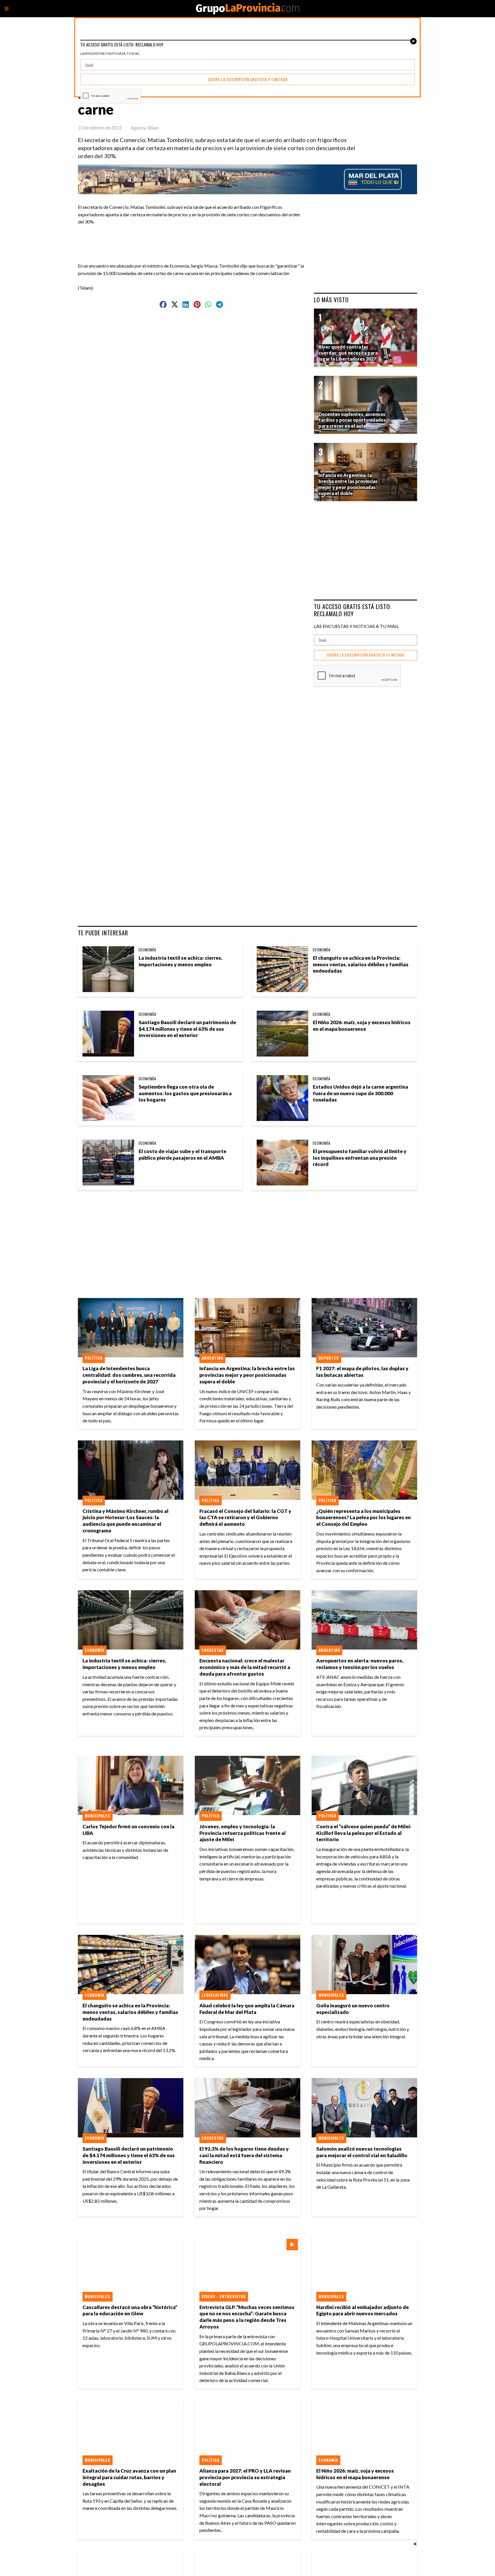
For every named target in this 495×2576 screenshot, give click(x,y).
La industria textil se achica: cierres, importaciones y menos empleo (180, 961)
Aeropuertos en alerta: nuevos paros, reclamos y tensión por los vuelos (360, 1664)
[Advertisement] (194, 238)
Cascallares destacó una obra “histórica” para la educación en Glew (130, 2310)
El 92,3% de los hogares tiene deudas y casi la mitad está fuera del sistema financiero (244, 2155)
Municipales (98, 1816)
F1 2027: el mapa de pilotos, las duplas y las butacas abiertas (362, 1372)
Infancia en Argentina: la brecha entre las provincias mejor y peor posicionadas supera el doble (247, 1375)
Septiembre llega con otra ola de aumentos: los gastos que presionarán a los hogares (185, 1093)
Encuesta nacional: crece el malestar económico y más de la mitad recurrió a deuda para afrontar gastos (245, 1667)
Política (94, 1358)
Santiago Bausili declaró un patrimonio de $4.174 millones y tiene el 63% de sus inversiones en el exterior (187, 1029)
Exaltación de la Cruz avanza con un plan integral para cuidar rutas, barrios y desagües (129, 2477)
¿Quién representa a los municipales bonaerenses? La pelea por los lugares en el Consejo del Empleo (364, 1518)
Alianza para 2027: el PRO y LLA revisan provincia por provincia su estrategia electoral (245, 2477)
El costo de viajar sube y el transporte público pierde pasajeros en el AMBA (182, 1155)
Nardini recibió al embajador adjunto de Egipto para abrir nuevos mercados (363, 2310)
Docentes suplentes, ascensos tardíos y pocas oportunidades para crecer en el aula (352, 420)
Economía (148, 950)
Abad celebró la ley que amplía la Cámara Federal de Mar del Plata (247, 2009)
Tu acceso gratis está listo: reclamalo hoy (353, 610)
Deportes (329, 1358)
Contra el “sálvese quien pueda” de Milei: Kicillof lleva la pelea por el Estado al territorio (364, 1833)
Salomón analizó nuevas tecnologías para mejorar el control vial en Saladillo (362, 2152)
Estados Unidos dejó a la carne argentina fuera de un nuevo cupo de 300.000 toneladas (361, 1093)
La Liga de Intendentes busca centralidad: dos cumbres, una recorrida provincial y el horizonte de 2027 (129, 1375)
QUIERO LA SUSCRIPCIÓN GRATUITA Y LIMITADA (366, 655)
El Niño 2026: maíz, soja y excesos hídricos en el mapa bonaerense (362, 1026)
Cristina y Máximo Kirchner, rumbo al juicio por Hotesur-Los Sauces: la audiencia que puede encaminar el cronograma (125, 1521)
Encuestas (213, 1650)
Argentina (212, 1358)
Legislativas (215, 1995)
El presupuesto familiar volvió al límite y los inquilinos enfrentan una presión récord (360, 1158)
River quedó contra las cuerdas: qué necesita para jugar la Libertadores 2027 (348, 353)
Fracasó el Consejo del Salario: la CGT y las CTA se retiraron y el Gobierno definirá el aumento (245, 1518)
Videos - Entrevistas (224, 2296)
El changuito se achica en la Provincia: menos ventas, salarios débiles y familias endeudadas (361, 964)
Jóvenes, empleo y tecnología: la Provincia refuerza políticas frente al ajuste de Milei (242, 1833)
